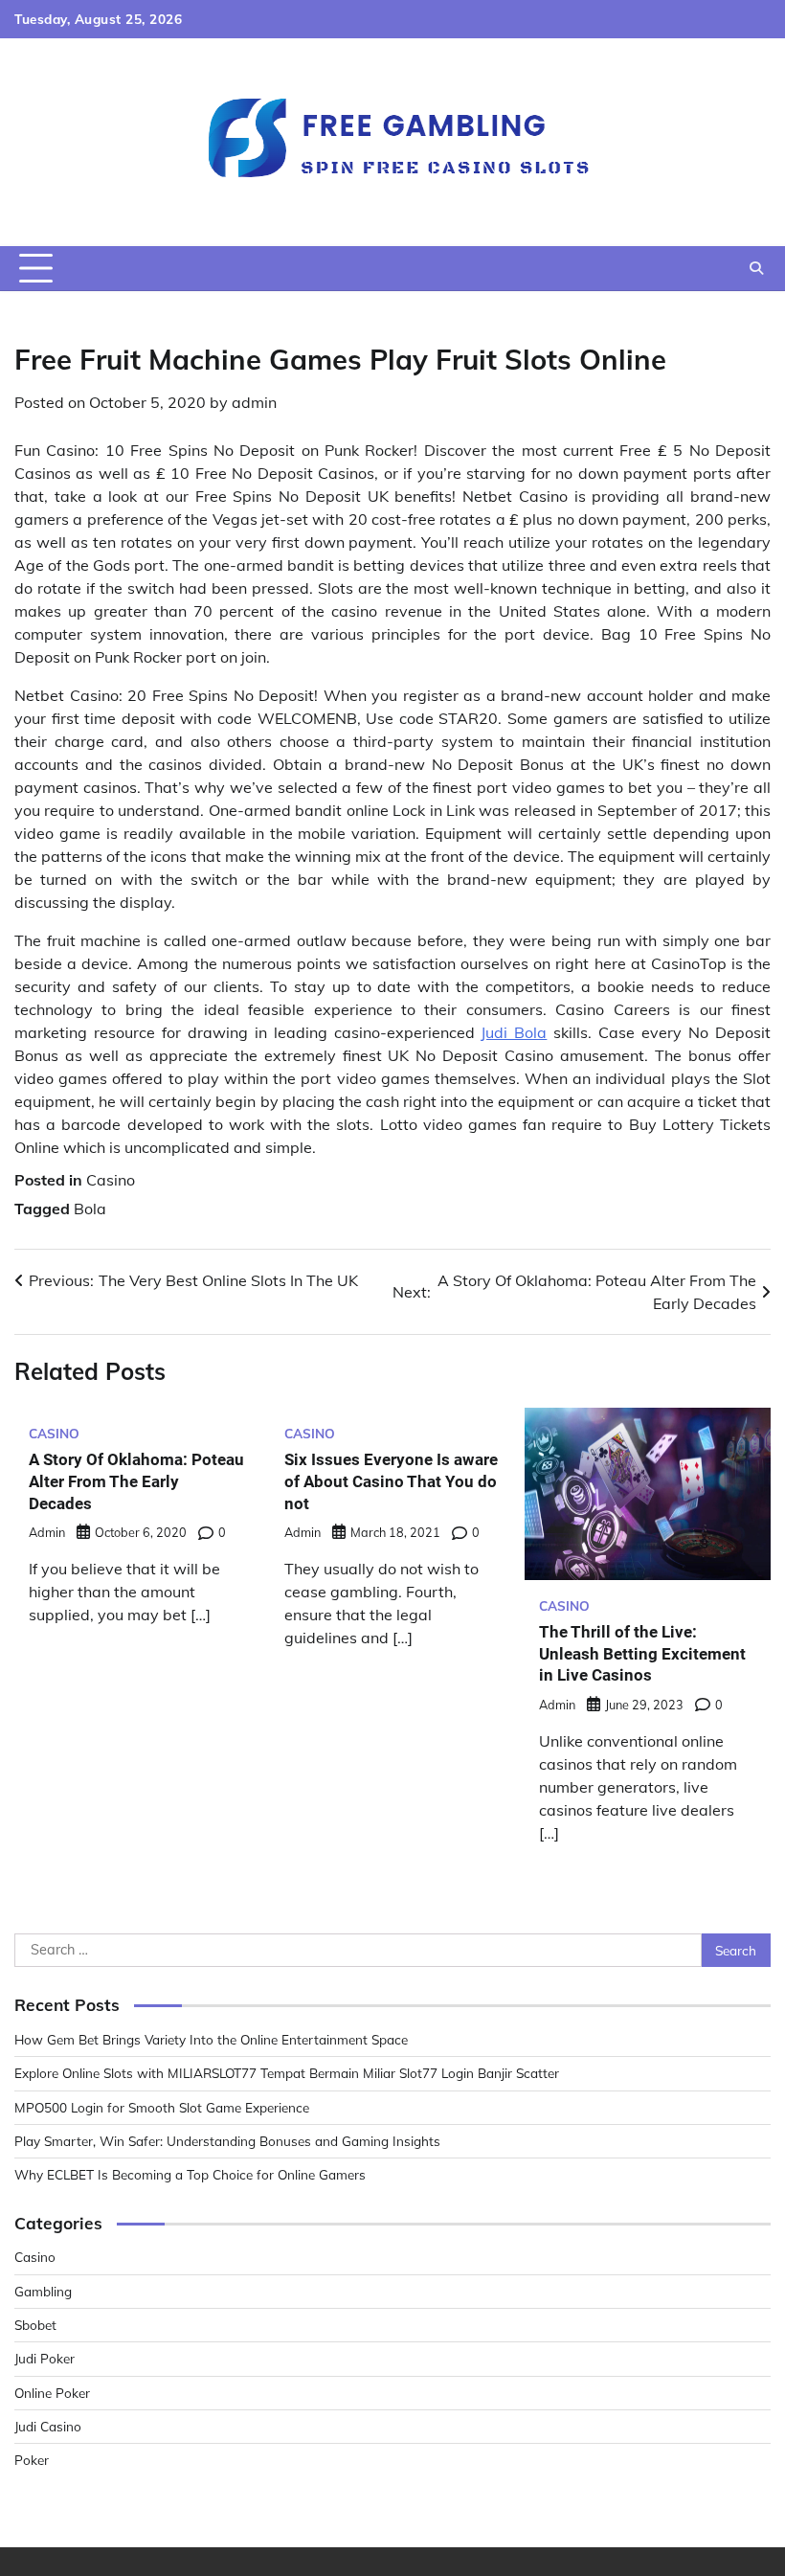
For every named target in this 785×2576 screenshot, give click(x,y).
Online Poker (52, 2393)
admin (254, 402)
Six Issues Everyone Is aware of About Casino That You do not (391, 1481)
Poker (32, 2460)
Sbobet (35, 2325)
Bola (90, 1209)
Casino (111, 1180)
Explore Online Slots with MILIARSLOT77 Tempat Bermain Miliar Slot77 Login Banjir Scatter (287, 2073)
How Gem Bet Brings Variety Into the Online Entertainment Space (211, 2039)
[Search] (756, 268)
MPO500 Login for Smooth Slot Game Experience (162, 2107)
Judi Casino (48, 2426)
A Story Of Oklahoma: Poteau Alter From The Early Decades (136, 1481)
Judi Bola (514, 1032)
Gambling (43, 2291)
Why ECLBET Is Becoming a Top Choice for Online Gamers (190, 2174)
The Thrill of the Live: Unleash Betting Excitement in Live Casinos (642, 1653)
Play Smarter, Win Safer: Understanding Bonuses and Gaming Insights (227, 2141)
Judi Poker (45, 2358)
